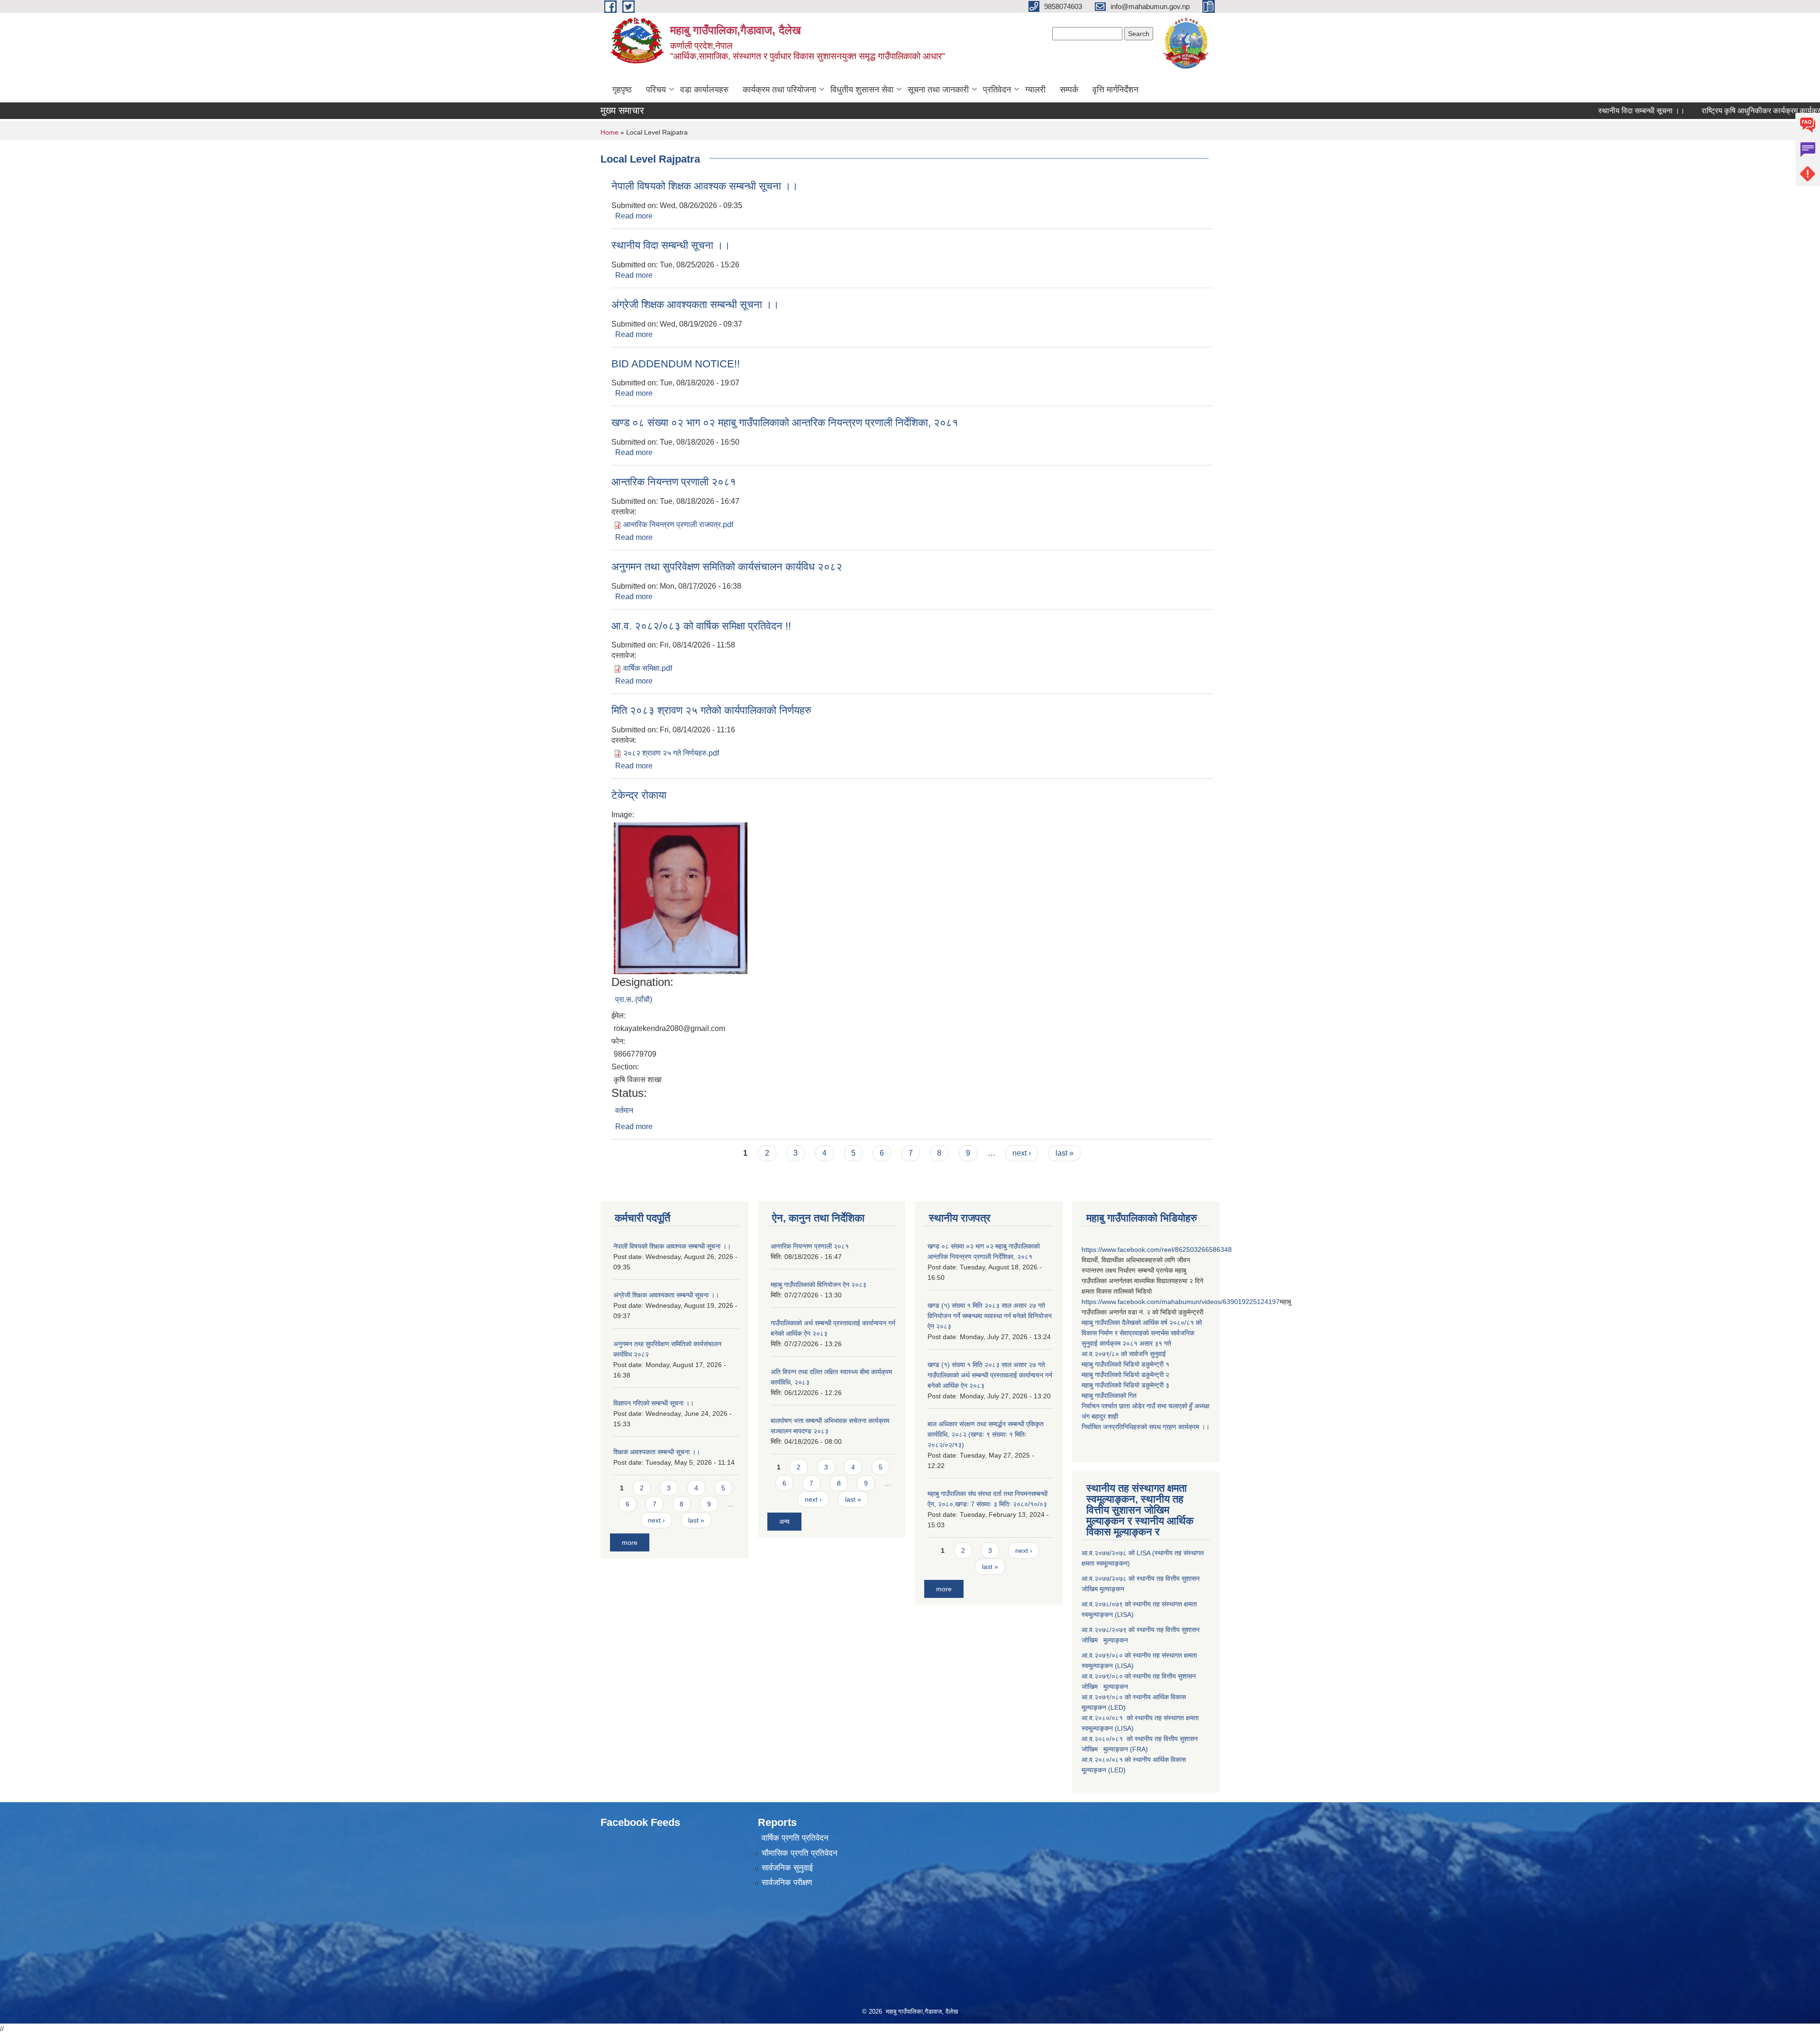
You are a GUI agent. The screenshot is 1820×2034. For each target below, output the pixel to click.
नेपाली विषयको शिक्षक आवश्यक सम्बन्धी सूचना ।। (705, 186)
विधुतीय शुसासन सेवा (862, 90)
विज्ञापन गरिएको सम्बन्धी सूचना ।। (654, 1403)
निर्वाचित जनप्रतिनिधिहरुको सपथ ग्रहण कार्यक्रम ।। (1146, 1427)
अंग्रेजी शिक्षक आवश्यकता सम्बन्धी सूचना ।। (695, 305)
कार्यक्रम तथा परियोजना (779, 90)
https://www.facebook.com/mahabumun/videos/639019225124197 (1181, 1302)
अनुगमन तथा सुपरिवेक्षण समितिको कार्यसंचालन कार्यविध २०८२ (727, 567)
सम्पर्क (1069, 90)
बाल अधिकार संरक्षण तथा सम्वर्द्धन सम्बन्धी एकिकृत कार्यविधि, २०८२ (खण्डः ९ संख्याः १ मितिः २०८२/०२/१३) (986, 1434)
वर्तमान (624, 1110)
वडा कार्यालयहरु (704, 90)
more (630, 1542)
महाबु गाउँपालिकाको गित (1110, 1396)
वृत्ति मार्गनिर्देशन (1115, 90)
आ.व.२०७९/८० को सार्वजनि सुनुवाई (1124, 1354)
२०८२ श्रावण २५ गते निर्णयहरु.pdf (671, 753)
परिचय (656, 90)
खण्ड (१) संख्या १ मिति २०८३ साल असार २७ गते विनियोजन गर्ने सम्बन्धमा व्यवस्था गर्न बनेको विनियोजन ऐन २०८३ (990, 1316)
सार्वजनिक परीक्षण (787, 1883)
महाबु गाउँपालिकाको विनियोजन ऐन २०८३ (819, 1285)
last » (1065, 1153)
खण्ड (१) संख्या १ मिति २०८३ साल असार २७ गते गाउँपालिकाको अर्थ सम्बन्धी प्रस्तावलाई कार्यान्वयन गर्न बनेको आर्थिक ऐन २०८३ (990, 1375)
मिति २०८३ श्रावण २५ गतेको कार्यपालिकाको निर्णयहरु (711, 710)
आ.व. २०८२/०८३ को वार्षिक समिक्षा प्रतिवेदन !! (701, 626)
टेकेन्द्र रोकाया (639, 795)
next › (1022, 1153)
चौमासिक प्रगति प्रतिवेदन (800, 1853)
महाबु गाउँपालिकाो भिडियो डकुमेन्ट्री (1124, 1364)
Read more (634, 216)
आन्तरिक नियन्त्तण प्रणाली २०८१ (674, 482)
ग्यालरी (1035, 90)
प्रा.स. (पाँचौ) (634, 999)
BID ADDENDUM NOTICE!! (676, 364)
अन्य (784, 1522)
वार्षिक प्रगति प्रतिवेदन (795, 1838)
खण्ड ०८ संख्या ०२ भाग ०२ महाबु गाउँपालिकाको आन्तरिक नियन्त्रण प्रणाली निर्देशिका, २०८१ (785, 423)
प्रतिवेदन (997, 90)
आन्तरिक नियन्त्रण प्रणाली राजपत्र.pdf (678, 524)
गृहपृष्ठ (622, 90)
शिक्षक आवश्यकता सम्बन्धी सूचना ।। (657, 1452)
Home (610, 132)
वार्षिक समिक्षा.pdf (648, 668)
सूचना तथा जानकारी (938, 90)
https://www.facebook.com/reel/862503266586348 (1157, 1250)
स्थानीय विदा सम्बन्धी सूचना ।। (1583, 111)
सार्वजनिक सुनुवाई (787, 1868)
